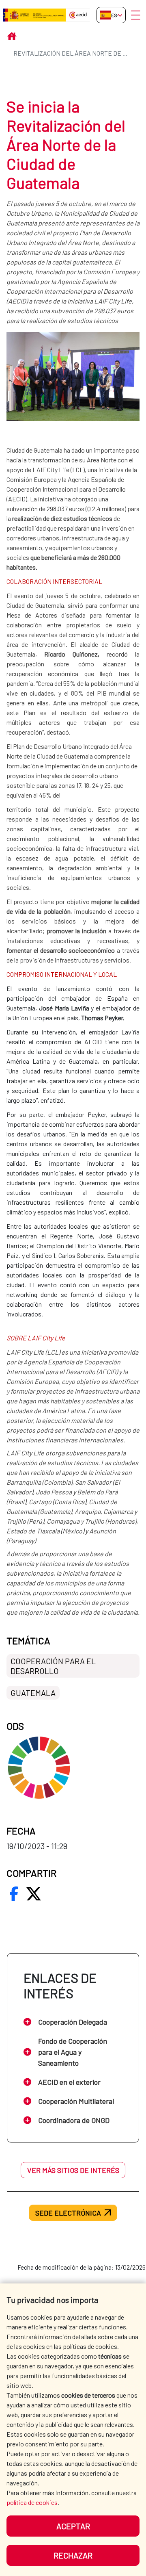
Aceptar (73, 2526)
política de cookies (32, 2502)
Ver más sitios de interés (73, 2170)
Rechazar (73, 2555)
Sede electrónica (68, 2213)
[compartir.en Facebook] (14, 1894)
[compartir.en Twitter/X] (34, 1894)
